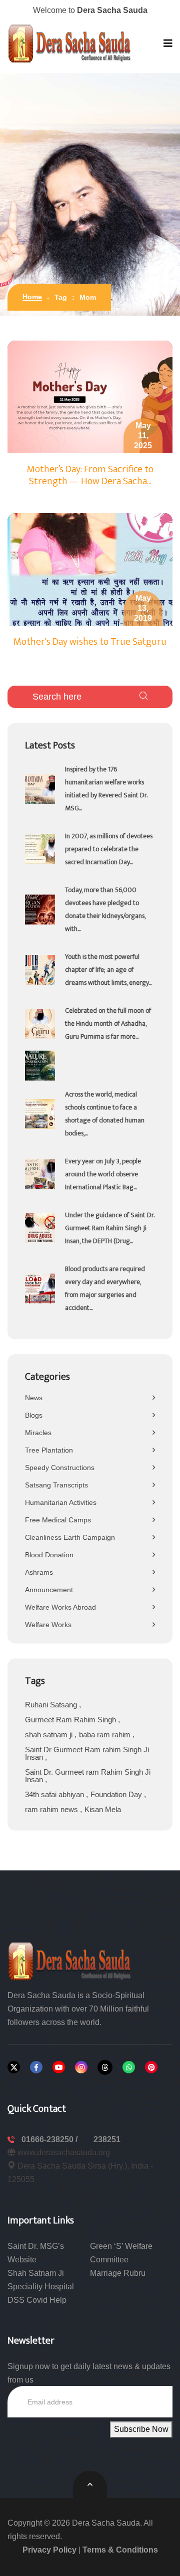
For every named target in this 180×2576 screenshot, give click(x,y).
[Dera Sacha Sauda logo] (70, 1960)
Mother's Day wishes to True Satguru (90, 642)
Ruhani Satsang (52, 1705)
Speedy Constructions (60, 1468)
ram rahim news (52, 1809)
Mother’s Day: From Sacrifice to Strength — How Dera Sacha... (90, 475)
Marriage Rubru (118, 2273)
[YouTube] (59, 2067)
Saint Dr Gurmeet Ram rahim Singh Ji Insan (87, 1753)
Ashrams (39, 1572)
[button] (168, 43)
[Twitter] (14, 2067)
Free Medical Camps (58, 1520)
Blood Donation (49, 1555)
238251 (107, 2139)
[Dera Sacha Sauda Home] (70, 43)
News (34, 1398)
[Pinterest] (151, 2067)
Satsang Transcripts (56, 1485)
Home (32, 297)
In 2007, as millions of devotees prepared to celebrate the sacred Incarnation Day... (109, 849)
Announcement (49, 1590)
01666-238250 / (50, 2139)
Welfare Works (48, 1625)
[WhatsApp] (129, 2067)
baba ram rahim (106, 1735)
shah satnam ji (50, 1735)
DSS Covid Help (37, 2300)
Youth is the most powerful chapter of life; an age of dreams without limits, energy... (108, 970)
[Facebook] (36, 2067)
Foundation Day (117, 1794)
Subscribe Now (141, 2429)
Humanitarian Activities (61, 1502)
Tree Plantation (49, 1450)
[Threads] (105, 2067)
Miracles (38, 1433)
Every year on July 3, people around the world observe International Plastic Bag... (103, 1174)
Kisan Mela (103, 1809)
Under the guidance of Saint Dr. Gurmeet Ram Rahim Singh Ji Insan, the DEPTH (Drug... (110, 1228)
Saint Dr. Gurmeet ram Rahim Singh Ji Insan (88, 1776)
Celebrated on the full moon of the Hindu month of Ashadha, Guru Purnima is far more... (108, 1023)
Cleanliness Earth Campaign (70, 1537)
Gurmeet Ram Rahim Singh (71, 1720)
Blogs (34, 1415)
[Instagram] (81, 2067)
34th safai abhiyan (55, 1794)
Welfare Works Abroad (60, 1607)
